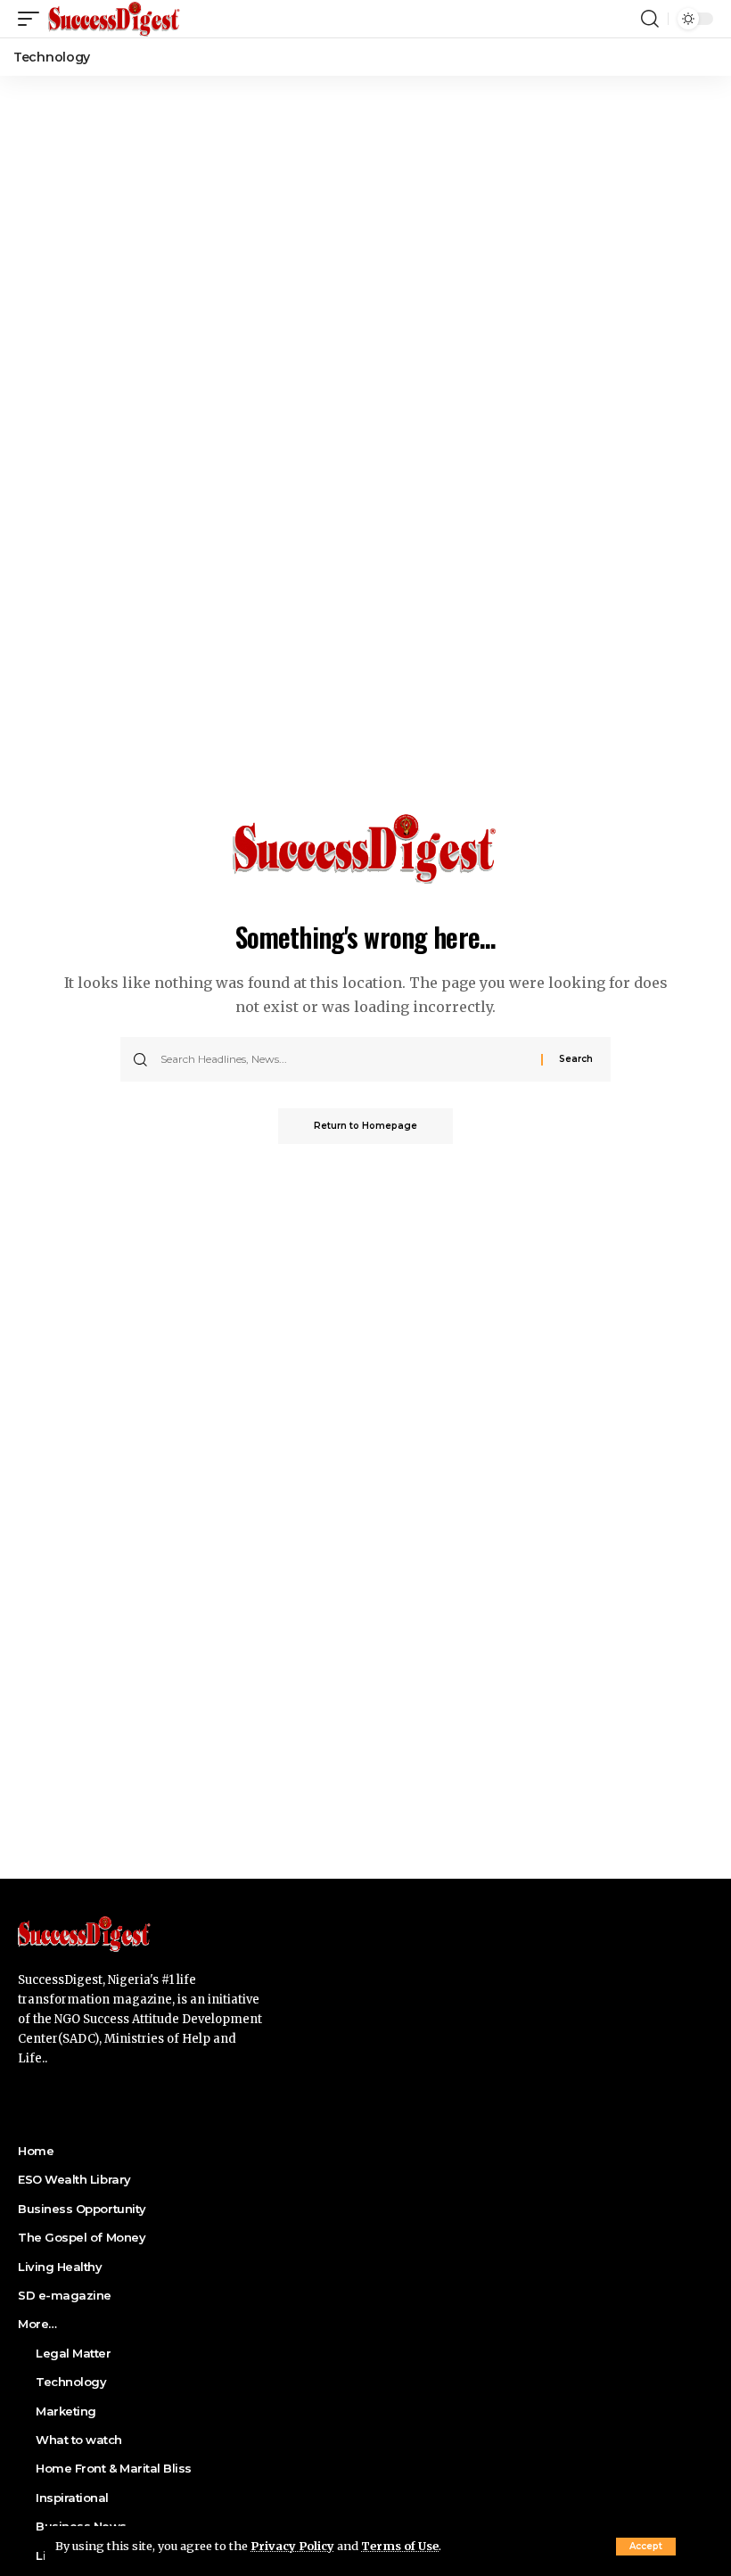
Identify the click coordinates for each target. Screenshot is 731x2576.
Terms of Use (400, 2546)
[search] (650, 19)
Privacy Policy (292, 2546)
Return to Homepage (365, 1126)
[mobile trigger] (33, 19)
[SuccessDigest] (115, 19)
